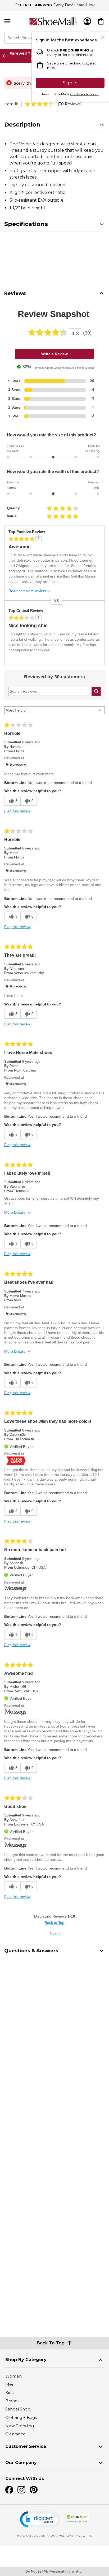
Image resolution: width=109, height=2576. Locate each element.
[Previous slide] (5, 56)
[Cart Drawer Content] (101, 21)
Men (10, 2384)
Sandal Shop (18, 2409)
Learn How (84, 5)
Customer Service (26, 2446)
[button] (40, 2519)
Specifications (26, 224)
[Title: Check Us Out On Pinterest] (34, 2490)
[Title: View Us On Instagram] (21, 2490)
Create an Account (84, 94)
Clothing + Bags (21, 2417)
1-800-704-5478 (60, 2536)
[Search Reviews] (96, 691)
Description (22, 125)
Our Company (21, 2463)
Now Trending (20, 2426)
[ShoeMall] (53, 21)
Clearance (15, 2434)
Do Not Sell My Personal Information (54, 2571)
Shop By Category (26, 2360)
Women (13, 2376)
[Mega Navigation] (7, 21)
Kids (9, 2393)
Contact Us (84, 2536)
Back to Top (54, 1923)
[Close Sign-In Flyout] (103, 37)
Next (55, 1933)
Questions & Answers (31, 1951)
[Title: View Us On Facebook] (9, 2490)
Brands (12, 2401)
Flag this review (17, 811)
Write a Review (54, 354)
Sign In (70, 83)
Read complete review (27, 591)
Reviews (15, 293)
